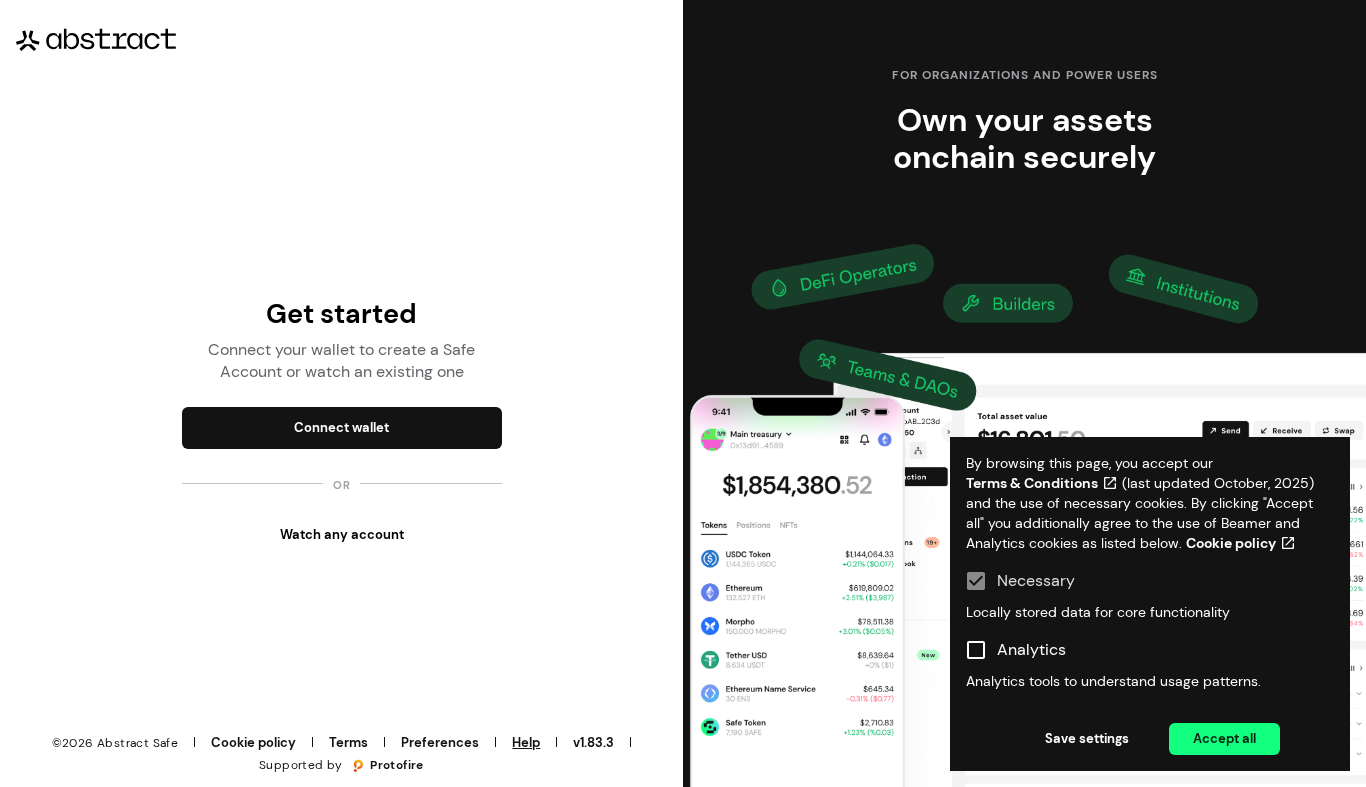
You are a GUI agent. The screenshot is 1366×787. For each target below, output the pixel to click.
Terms (348, 742)
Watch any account (342, 534)
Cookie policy (253, 742)
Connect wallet (341, 427)
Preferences (440, 742)
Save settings (1087, 738)
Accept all (1224, 738)
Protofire (397, 765)
